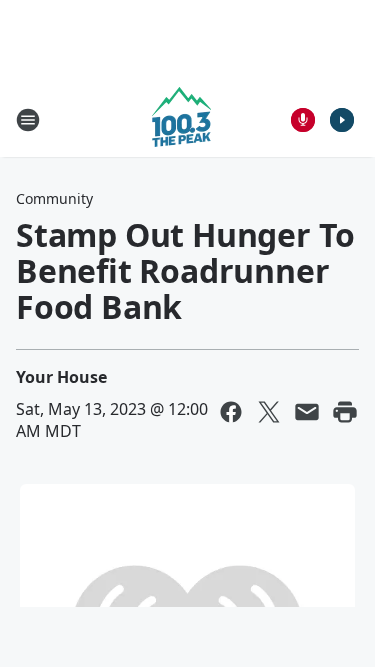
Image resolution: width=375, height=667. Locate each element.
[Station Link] (181, 119)
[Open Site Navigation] (28, 120)
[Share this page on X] (269, 412)
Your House (61, 377)
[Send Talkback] (303, 120)
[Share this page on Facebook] (231, 412)
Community (54, 198)
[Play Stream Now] (342, 120)
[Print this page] (345, 412)
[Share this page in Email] (307, 412)
